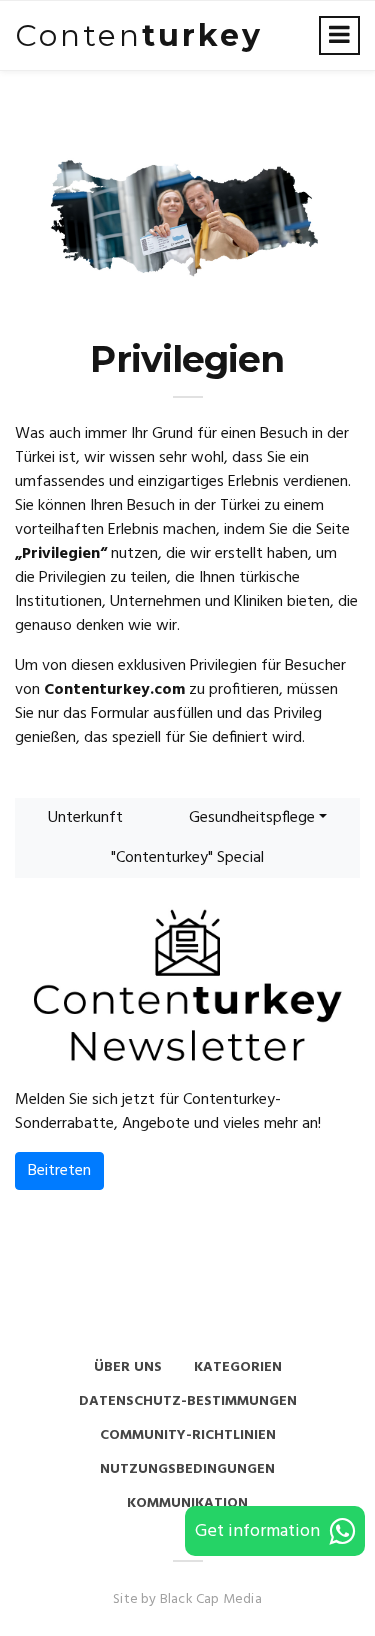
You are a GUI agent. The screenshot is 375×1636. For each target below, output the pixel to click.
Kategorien (238, 1367)
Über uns (128, 1367)
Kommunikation (187, 1503)
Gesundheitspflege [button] (252, 818)
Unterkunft (85, 818)
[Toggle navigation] (339, 35)
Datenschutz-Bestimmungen (188, 1401)
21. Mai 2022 (297, 1051)
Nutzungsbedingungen (187, 1469)
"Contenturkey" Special (187, 858)
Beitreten (59, 1171)
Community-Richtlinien (188, 1435)
